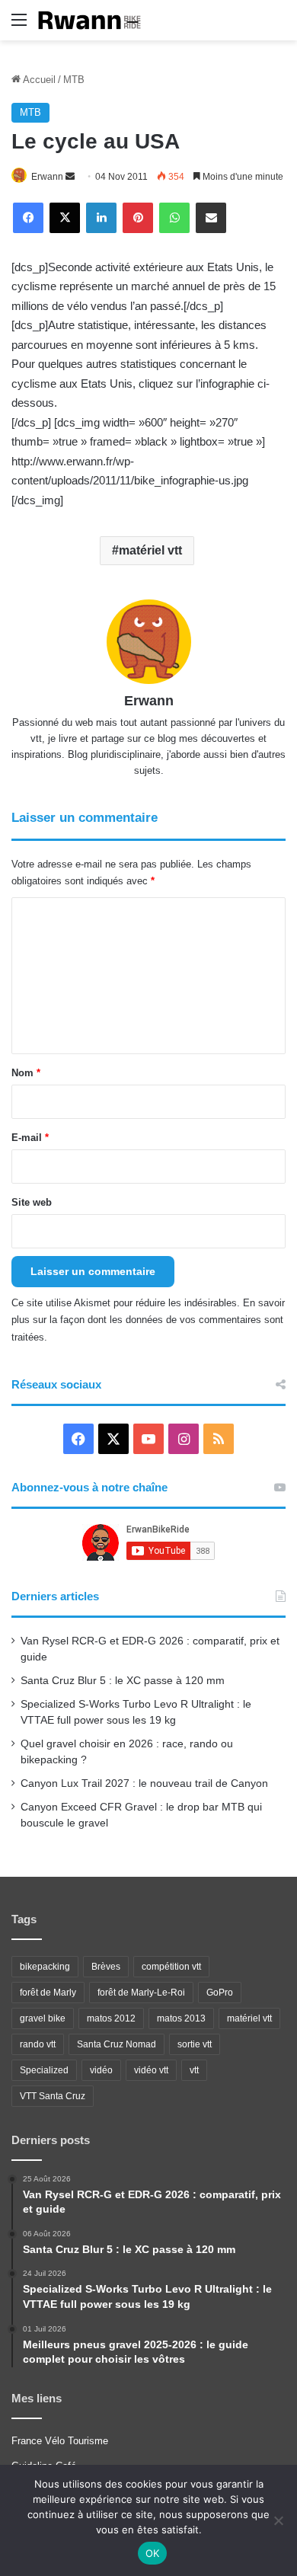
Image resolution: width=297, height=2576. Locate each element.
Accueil (38, 80)
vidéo (101, 2070)
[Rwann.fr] (95, 20)
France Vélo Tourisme (60, 2441)
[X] (65, 218)
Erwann (47, 177)
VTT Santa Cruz (53, 2096)
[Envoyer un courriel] (70, 177)
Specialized (44, 2070)
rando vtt (38, 2044)
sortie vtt (195, 2044)
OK (153, 2553)
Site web (32, 1202)
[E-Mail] (211, 218)
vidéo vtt (151, 2070)
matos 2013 (181, 2018)
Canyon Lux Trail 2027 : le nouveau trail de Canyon (144, 1783)
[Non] (278, 2520)
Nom (26, 1073)
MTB (74, 80)
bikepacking (45, 1967)
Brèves (106, 1967)
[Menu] (19, 26)
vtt (194, 2070)
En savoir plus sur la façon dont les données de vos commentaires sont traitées (148, 1320)
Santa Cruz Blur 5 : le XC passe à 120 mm (123, 1681)
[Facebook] (28, 218)
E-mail (30, 1138)
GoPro (220, 1993)
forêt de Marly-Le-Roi (141, 1993)
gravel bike (43, 2018)
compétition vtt (171, 1967)
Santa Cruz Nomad (117, 2044)
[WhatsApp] (174, 218)
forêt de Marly (48, 1993)
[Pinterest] (138, 218)
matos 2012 (111, 2018)
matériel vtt (150, 550)
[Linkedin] (101, 218)
